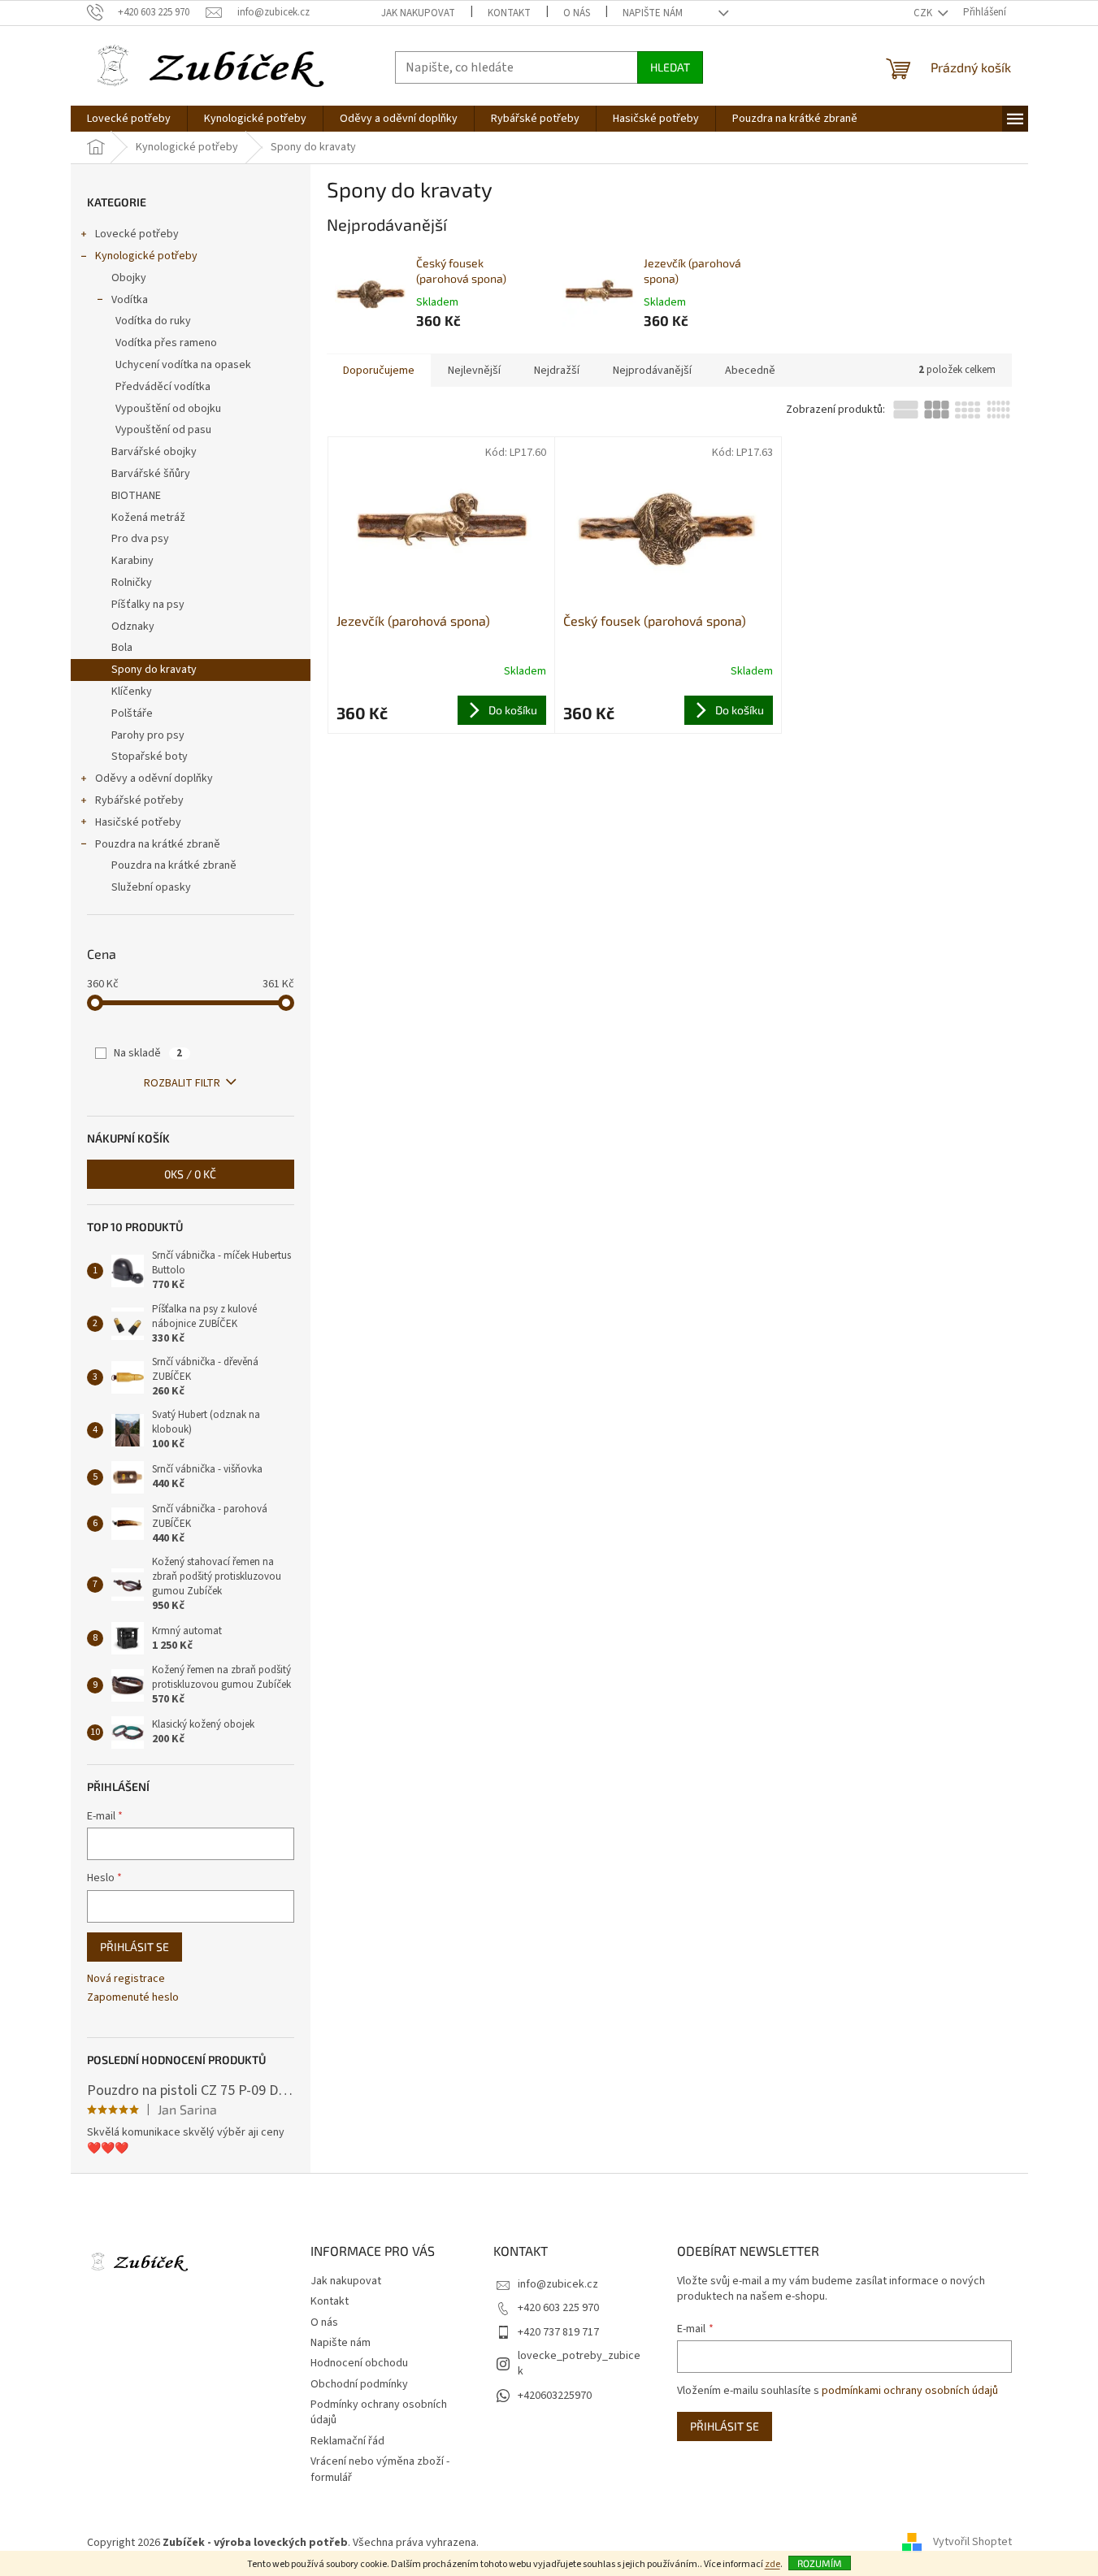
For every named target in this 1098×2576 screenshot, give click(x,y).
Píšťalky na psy (148, 605)
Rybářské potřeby (139, 800)
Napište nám (653, 13)
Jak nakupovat (418, 13)
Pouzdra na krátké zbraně (158, 844)
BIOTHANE (136, 496)
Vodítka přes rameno (166, 343)
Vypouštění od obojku (168, 409)
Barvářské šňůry (151, 474)
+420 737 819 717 (558, 2332)
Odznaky (133, 627)
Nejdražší (557, 371)
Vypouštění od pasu (163, 430)
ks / (190, 1174)
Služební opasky (151, 887)
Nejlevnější (474, 371)
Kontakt (509, 13)
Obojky (129, 278)
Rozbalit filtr (182, 1083)
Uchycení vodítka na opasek (183, 365)
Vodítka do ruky (153, 321)
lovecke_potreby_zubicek (579, 2364)
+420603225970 (555, 2396)
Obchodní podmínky (359, 2384)
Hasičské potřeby (138, 822)
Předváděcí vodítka (163, 387)
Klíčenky (132, 692)
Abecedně (750, 371)
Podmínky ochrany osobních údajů (379, 2412)
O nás (577, 13)
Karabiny (132, 561)
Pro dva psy (140, 539)
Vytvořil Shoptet (972, 2543)
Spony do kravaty (154, 670)
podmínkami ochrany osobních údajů (910, 2391)
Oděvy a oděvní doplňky (154, 778)
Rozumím (820, 2563)
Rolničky (132, 583)
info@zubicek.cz (558, 2284)
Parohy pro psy (148, 735)
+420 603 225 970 (558, 2308)
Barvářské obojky (154, 452)
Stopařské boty (150, 757)
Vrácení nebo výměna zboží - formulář (380, 2469)
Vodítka (130, 300)
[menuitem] (129, 119)
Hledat (670, 67)
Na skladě (148, 1053)
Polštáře (132, 713)
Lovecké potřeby (137, 234)
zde (773, 2564)
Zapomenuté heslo (133, 1998)
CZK (924, 13)
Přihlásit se (135, 1947)
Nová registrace (126, 1979)
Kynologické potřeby (146, 256)
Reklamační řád (347, 2441)
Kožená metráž (148, 518)
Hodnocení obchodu (359, 2363)
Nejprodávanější (652, 371)
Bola (122, 648)
